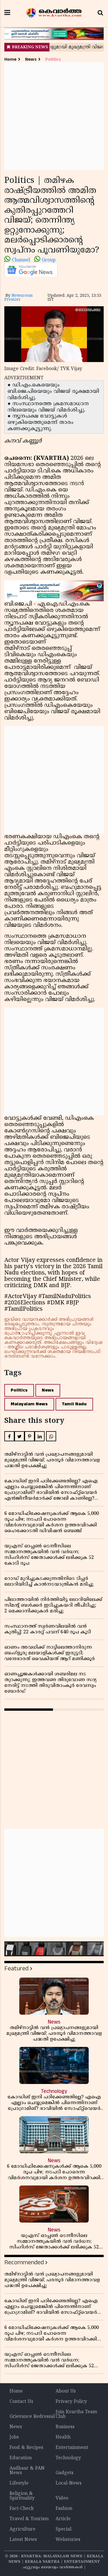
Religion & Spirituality (22, 2496)
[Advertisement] (54, 116)
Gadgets (65, 2473)
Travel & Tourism (29, 2519)
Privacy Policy (71, 2402)
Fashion (64, 2509)
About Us (66, 2391)
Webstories (68, 2540)
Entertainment (72, 2448)
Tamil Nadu (74, 1404)
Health (63, 2437)
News (31, 59)
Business (65, 2427)
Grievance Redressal (32, 2417)
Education (21, 2458)
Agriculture (22, 2529)
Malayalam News (29, 1404)
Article (63, 2519)
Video (62, 2498)
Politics (53, 59)
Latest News (23, 2540)
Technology (68, 2458)
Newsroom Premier (19, 298)
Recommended (24, 2262)
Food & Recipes (26, 2448)
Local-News (69, 2483)
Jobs (14, 2437)
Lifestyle (19, 2483)
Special (64, 2529)
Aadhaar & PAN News (27, 2471)
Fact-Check (22, 2509)
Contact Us (21, 2402)
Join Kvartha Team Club (76, 2414)
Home (10, 59)
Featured (16, 1969)
